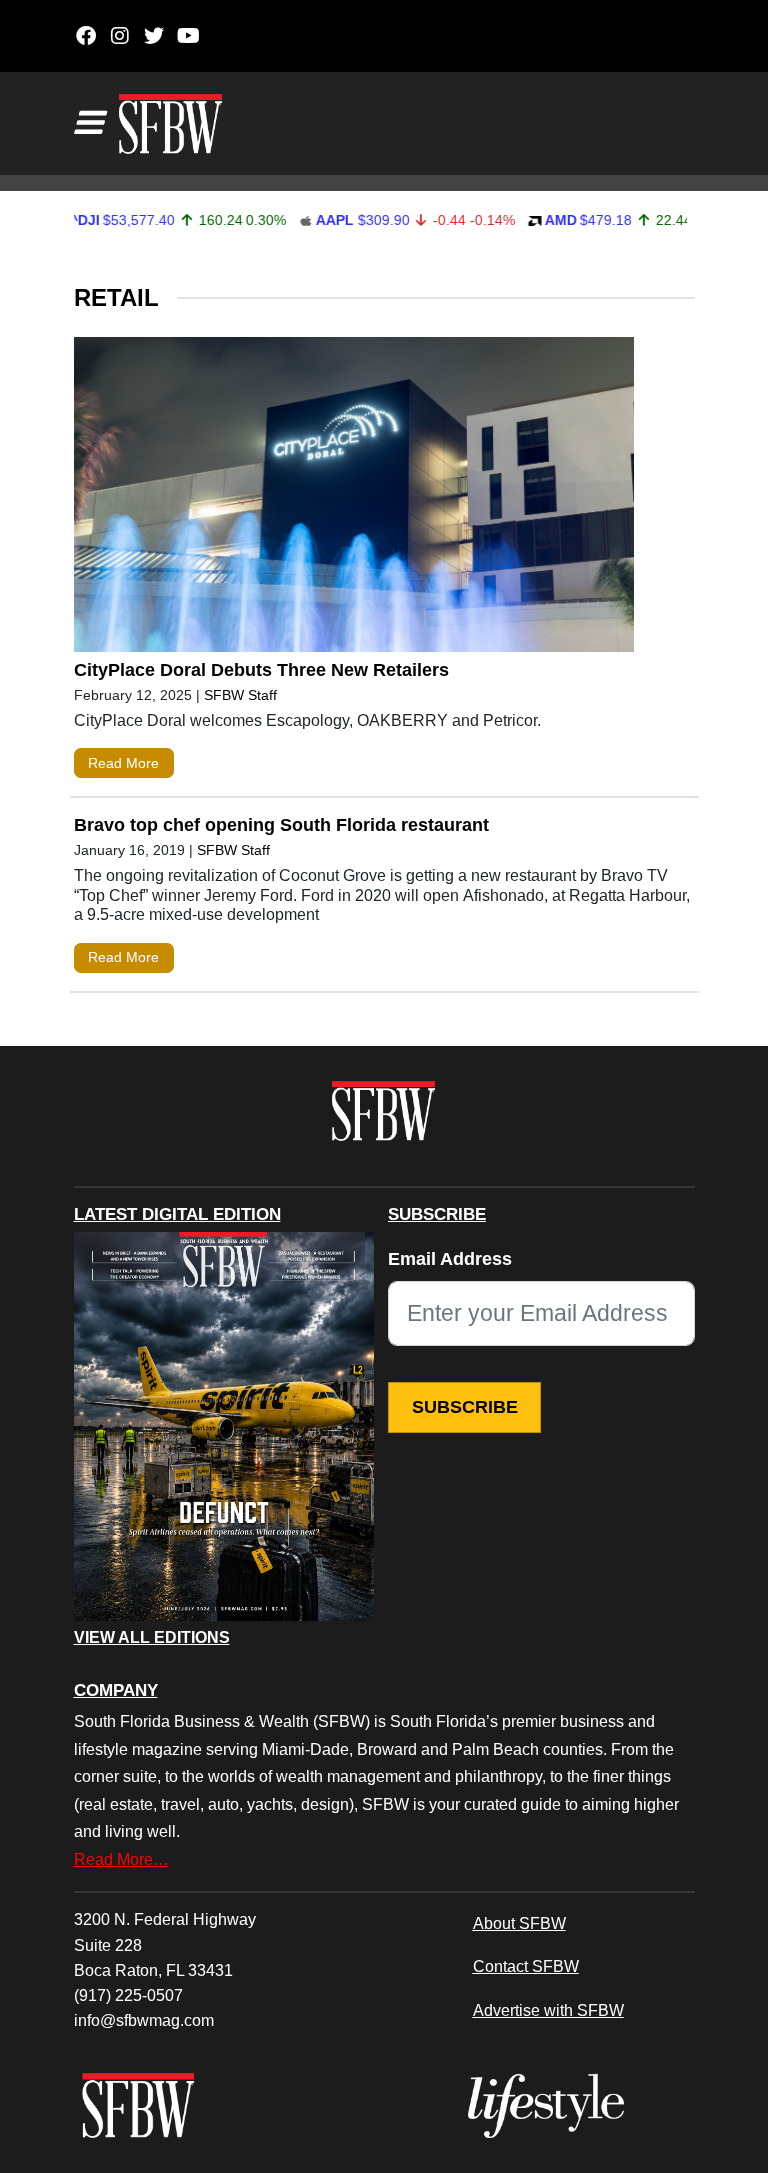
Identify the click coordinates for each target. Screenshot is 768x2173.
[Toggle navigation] (88, 123)
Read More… (121, 1859)
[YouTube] (188, 36)
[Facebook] (86, 36)
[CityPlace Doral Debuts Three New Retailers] (354, 499)
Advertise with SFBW (548, 2010)
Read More (123, 763)
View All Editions (152, 1638)
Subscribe (465, 1407)
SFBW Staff (240, 695)
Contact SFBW (526, 1966)
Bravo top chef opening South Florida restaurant (281, 825)
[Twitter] (154, 36)
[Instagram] (120, 36)
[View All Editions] (224, 1427)
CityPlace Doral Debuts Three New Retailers (264, 670)
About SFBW (519, 1923)
